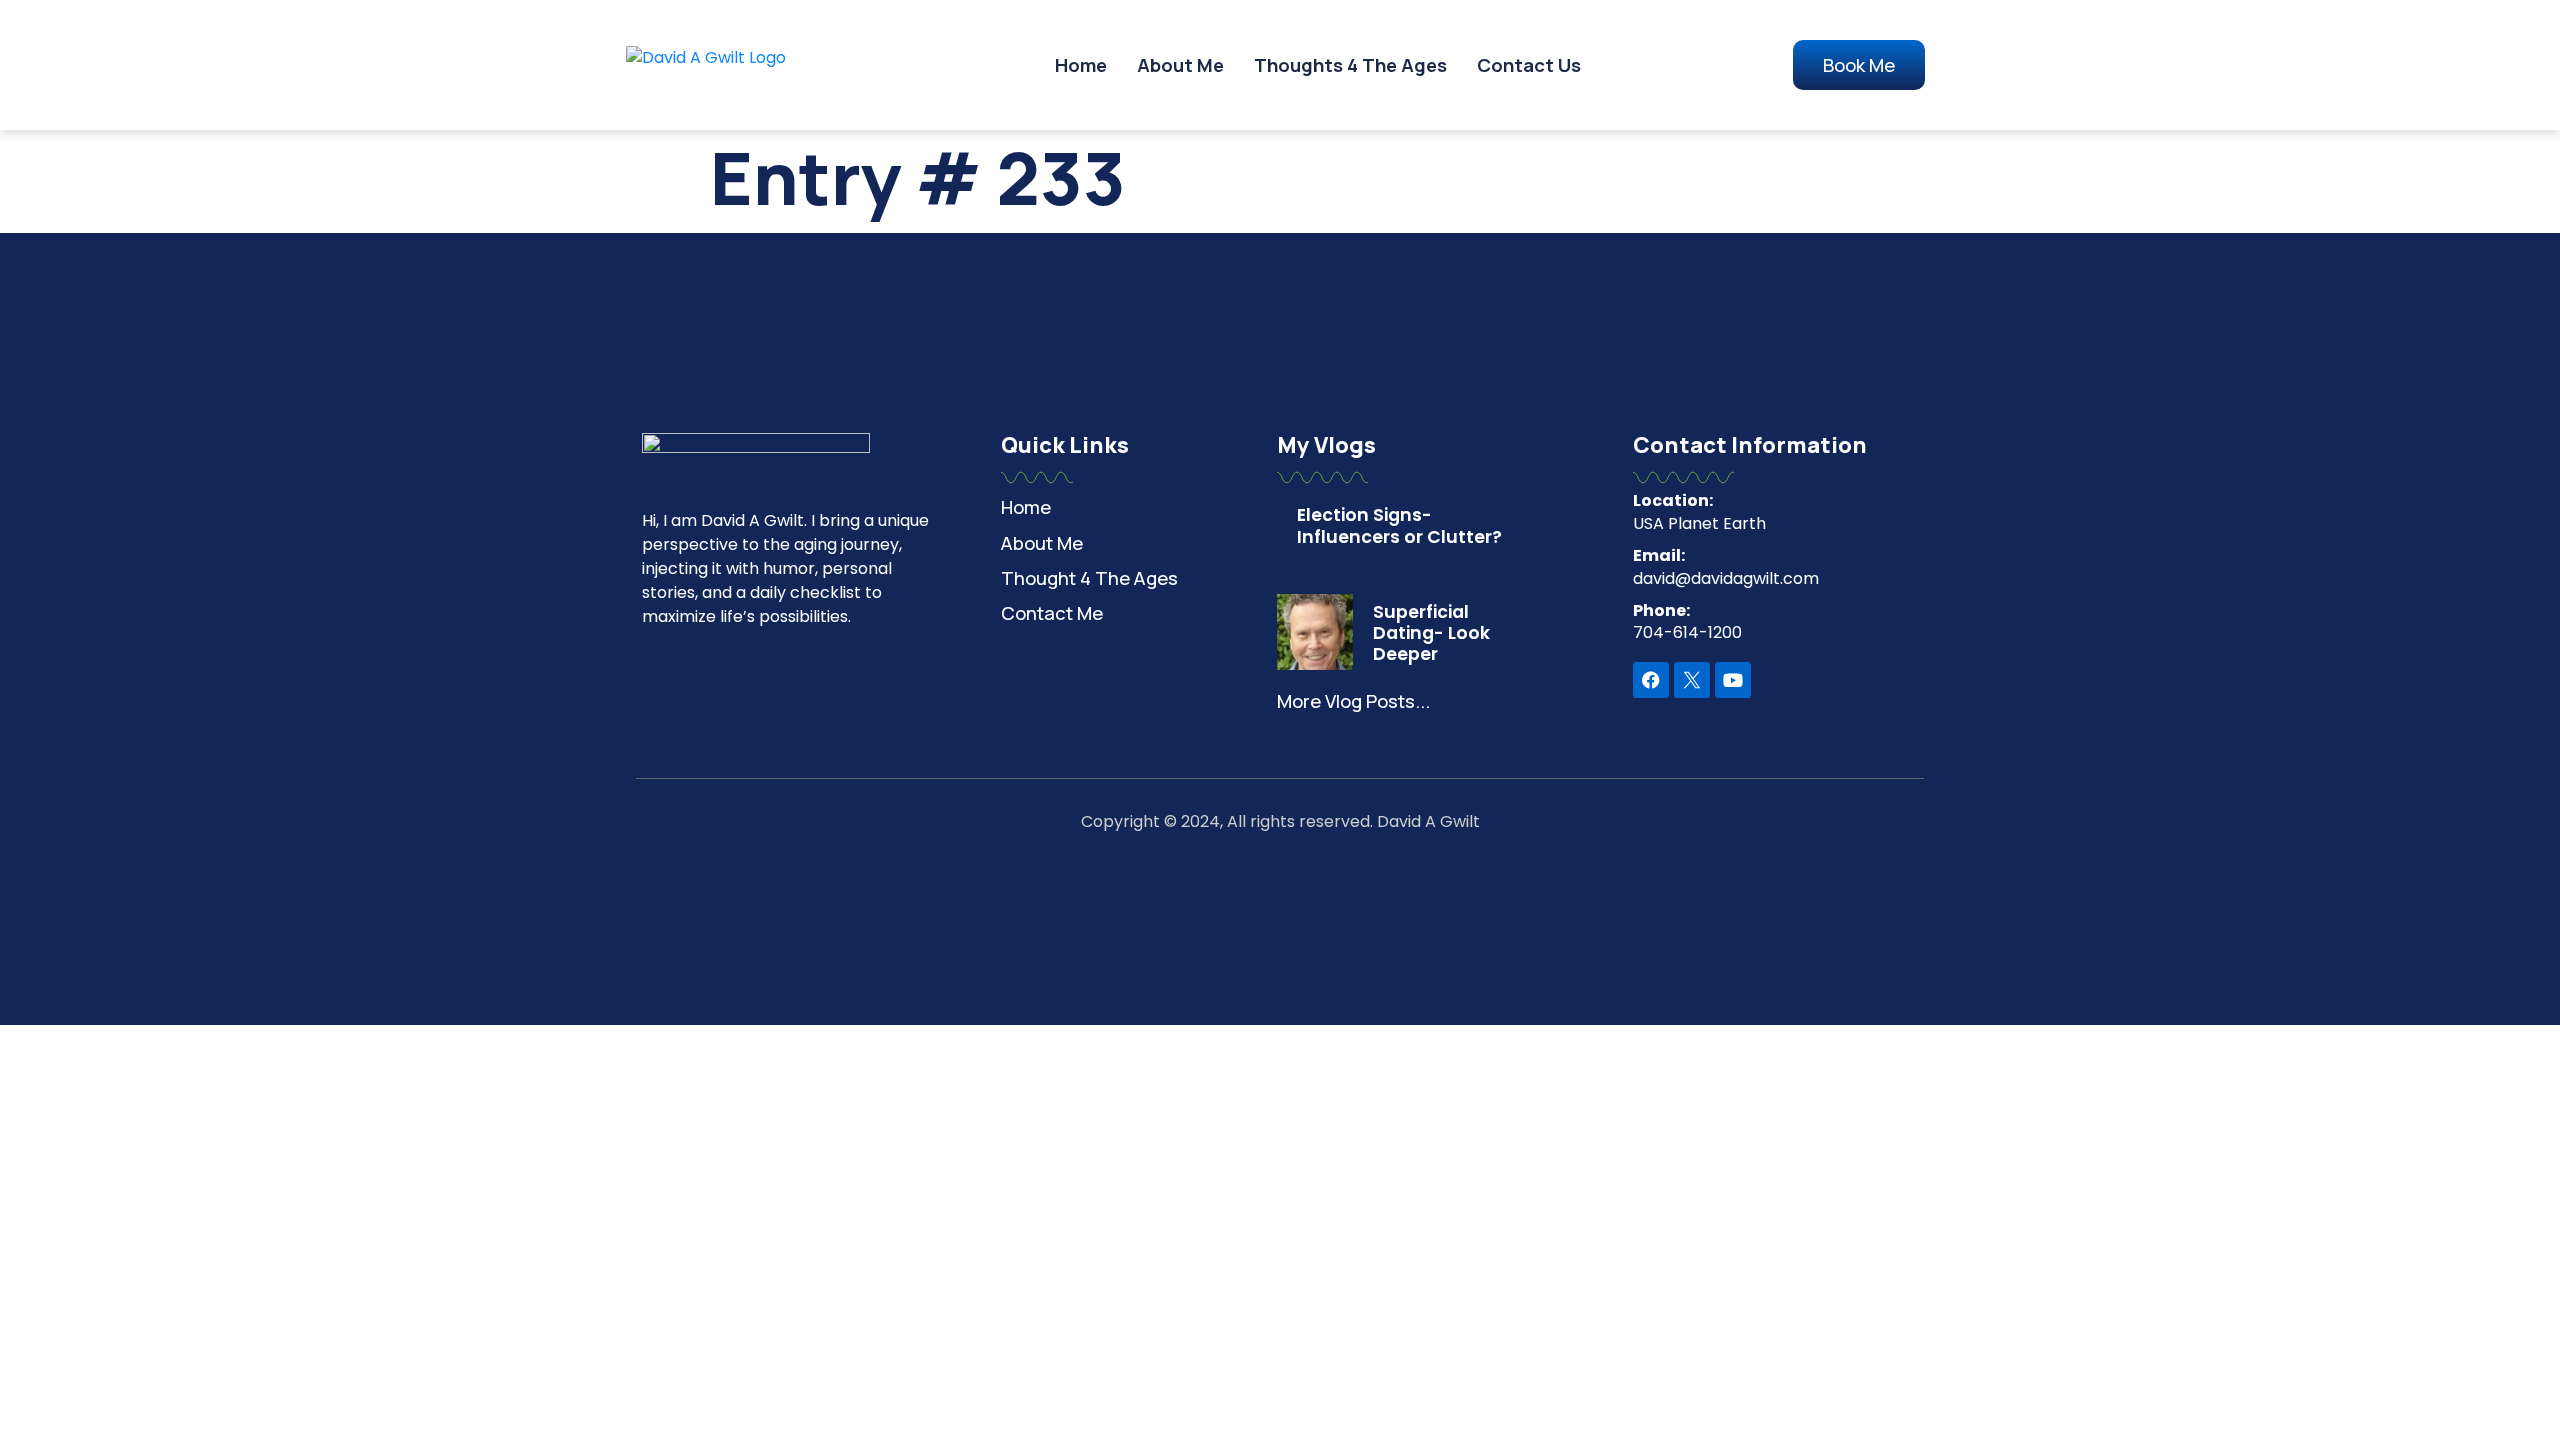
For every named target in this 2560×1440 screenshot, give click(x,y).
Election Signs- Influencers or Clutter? (1399, 525)
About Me (1180, 65)
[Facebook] (1651, 680)
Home (1081, 65)
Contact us (1529, 65)
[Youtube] (1733, 680)
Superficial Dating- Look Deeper (1431, 633)
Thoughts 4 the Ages (1350, 65)
